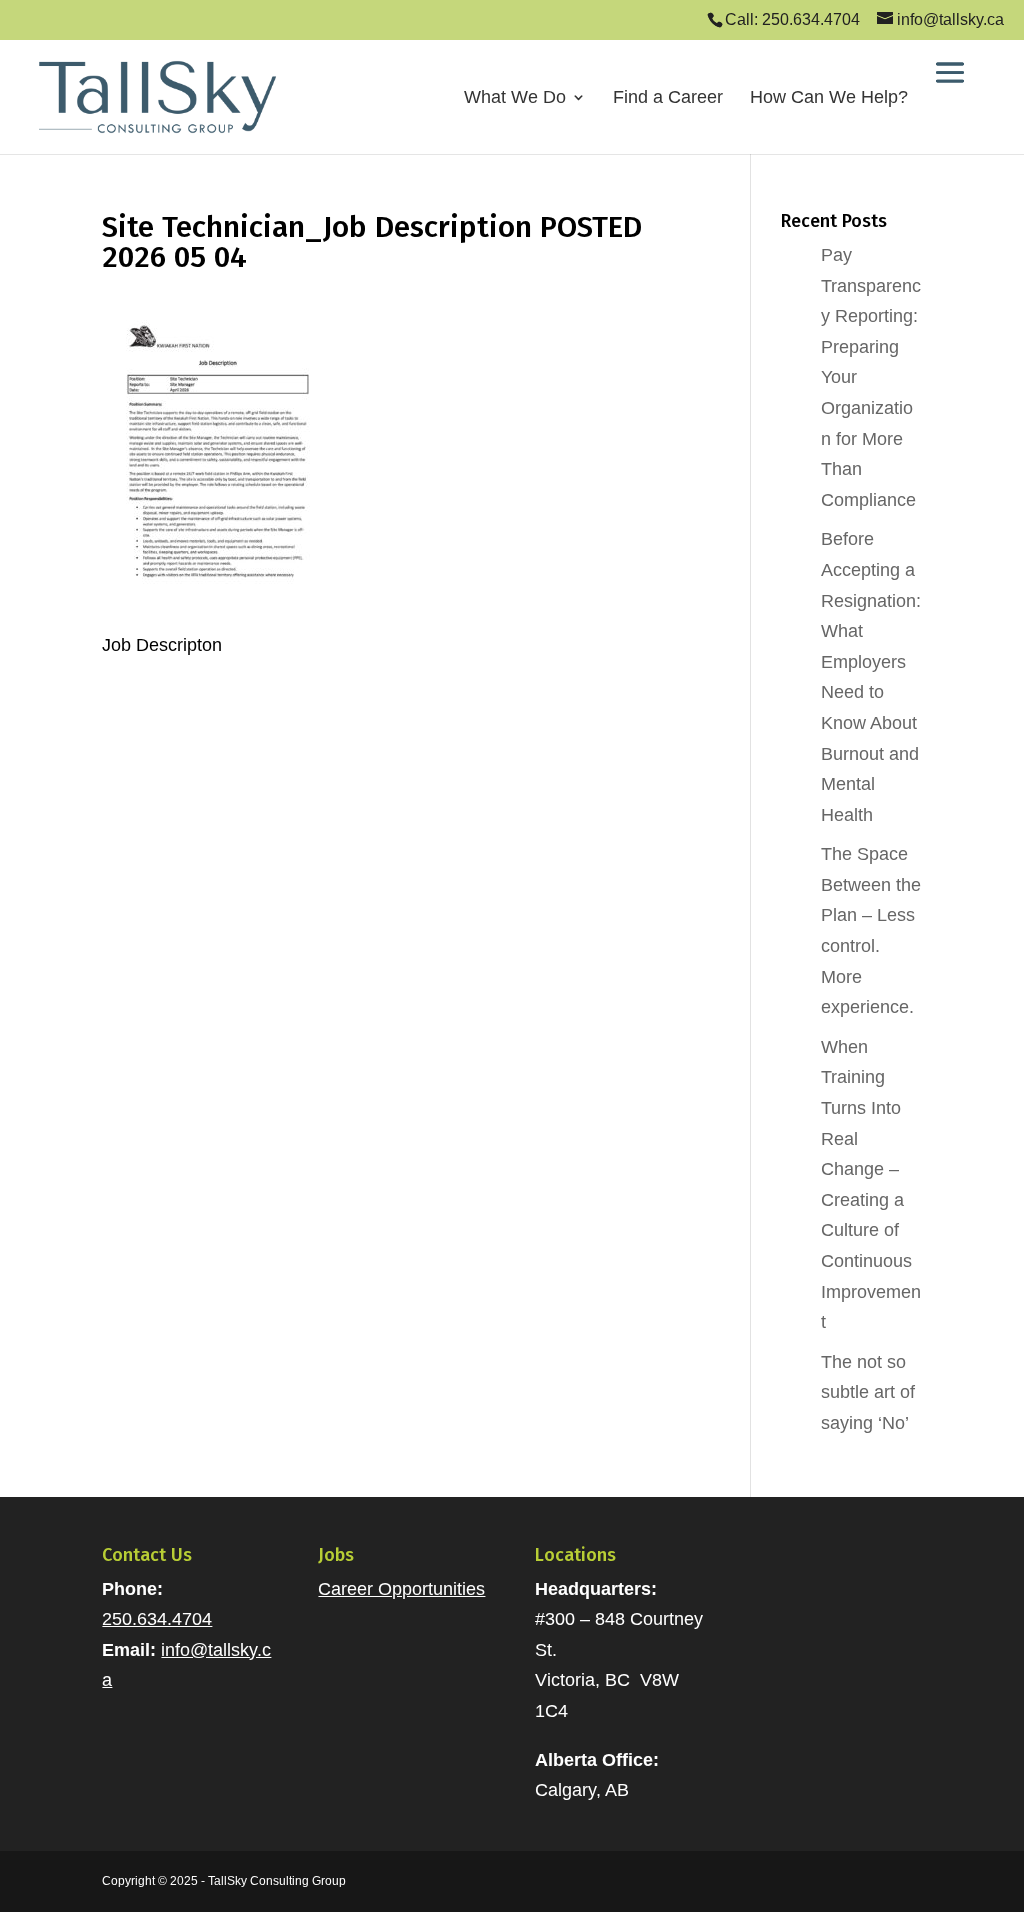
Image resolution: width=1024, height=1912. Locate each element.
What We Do (515, 98)
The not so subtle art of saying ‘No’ (868, 1392)
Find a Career (668, 98)
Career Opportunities (401, 1589)
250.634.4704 (157, 1619)
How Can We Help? (829, 98)
